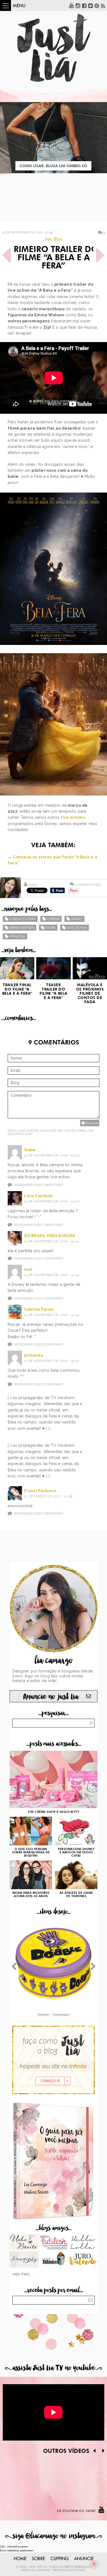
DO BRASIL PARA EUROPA (50, 1236)
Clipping (60, 2559)
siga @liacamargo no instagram (54, 2536)
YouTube (72, 5)
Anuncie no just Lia (51, 1697)
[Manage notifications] (94, 2564)
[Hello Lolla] (83, 2242)
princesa (17, 936)
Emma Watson (22, 928)
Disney (77, 919)
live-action (77, 928)
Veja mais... (22, 2274)
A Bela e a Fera (23, 919)
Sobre (38, 2559)
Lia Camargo (41, 2570)
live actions (73, 817)
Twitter (91, 5)
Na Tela (54, 239)
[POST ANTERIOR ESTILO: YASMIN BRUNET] (7, 255)
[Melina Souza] (24, 2260)
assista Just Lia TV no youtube (54, 2368)
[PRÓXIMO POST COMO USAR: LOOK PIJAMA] (100, 255)
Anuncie (84, 2559)
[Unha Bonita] (24, 2242)
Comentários (88, 885)
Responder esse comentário (39, 1185)
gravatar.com (20, 1134)
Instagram (78, 5)
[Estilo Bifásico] (54, 2260)
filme (51, 928)
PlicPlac (80, 2570)
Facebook (84, 5)
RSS (103, 5)
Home (20, 2559)
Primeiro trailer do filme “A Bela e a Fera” (54, 258)
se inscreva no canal (76, 2511)
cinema (54, 919)
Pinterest (97, 5)
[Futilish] (54, 2242)
